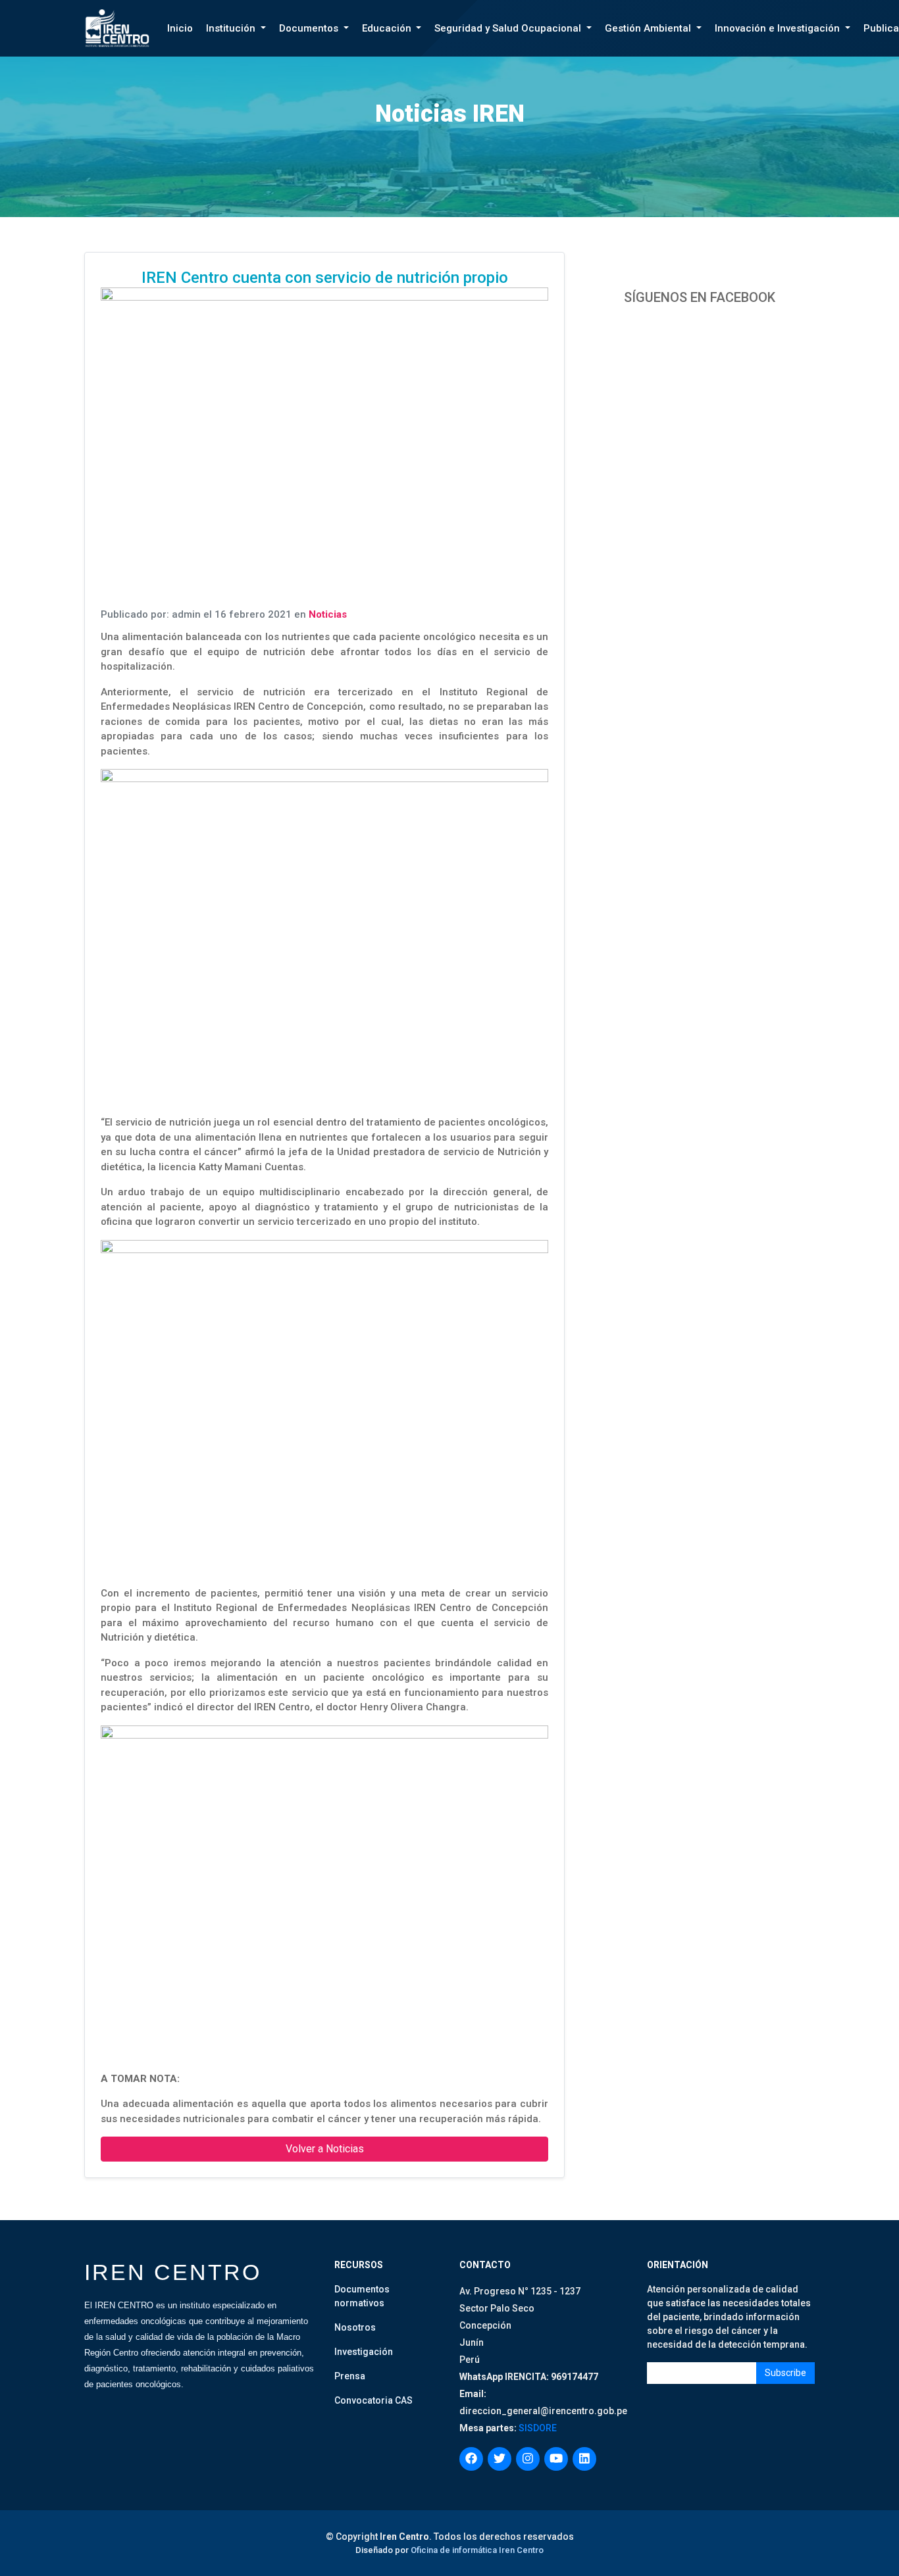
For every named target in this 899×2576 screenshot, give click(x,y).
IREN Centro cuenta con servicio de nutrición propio (325, 278)
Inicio (180, 28)
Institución (232, 28)
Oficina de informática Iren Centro (477, 2550)
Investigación (364, 2352)
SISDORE (537, 2428)
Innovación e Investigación (779, 28)
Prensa (350, 2376)
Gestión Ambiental (649, 28)
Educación (388, 28)
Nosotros (355, 2327)
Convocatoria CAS (373, 2400)
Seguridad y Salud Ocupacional (509, 28)
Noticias (328, 614)
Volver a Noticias (325, 2149)
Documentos (310, 28)
